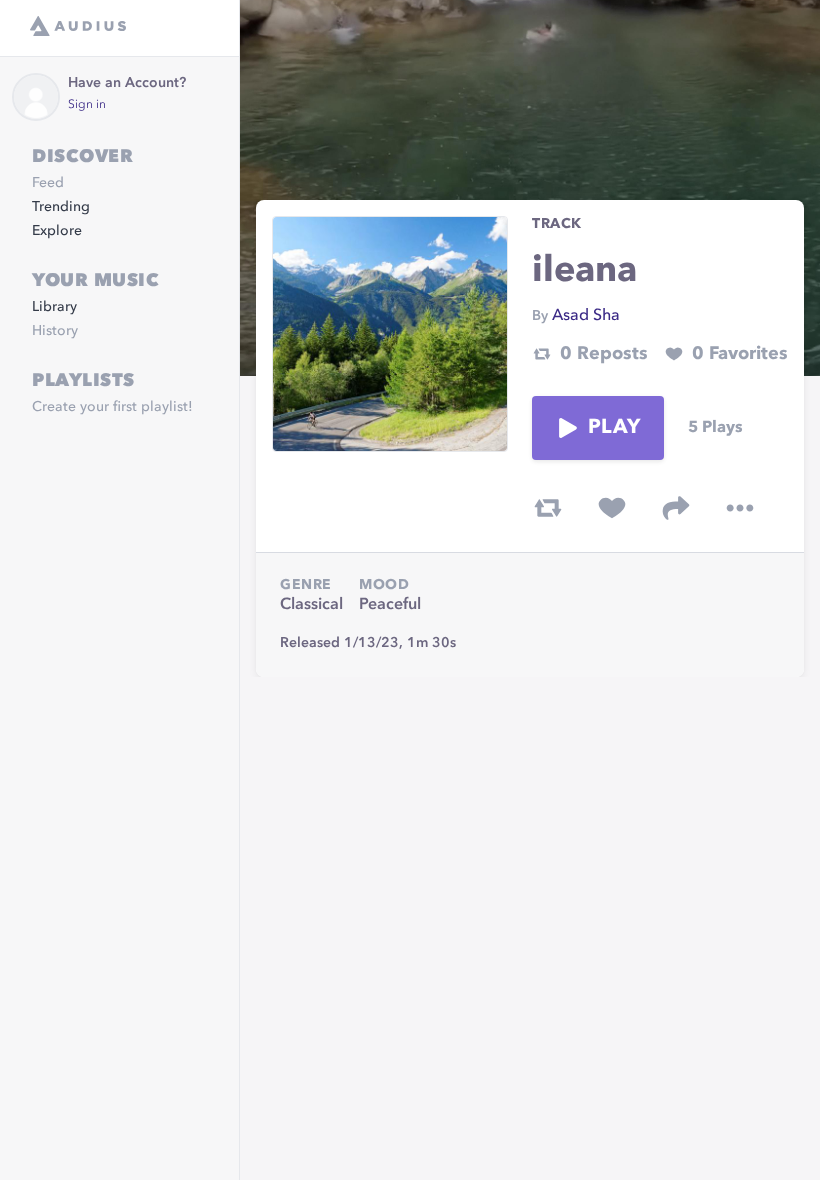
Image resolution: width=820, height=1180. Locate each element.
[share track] (676, 508)
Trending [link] (61, 207)
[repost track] (548, 508)
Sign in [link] (87, 105)
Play (614, 428)
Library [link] (54, 307)
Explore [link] (57, 231)
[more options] (740, 508)
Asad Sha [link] (586, 316)
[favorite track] (612, 508)
